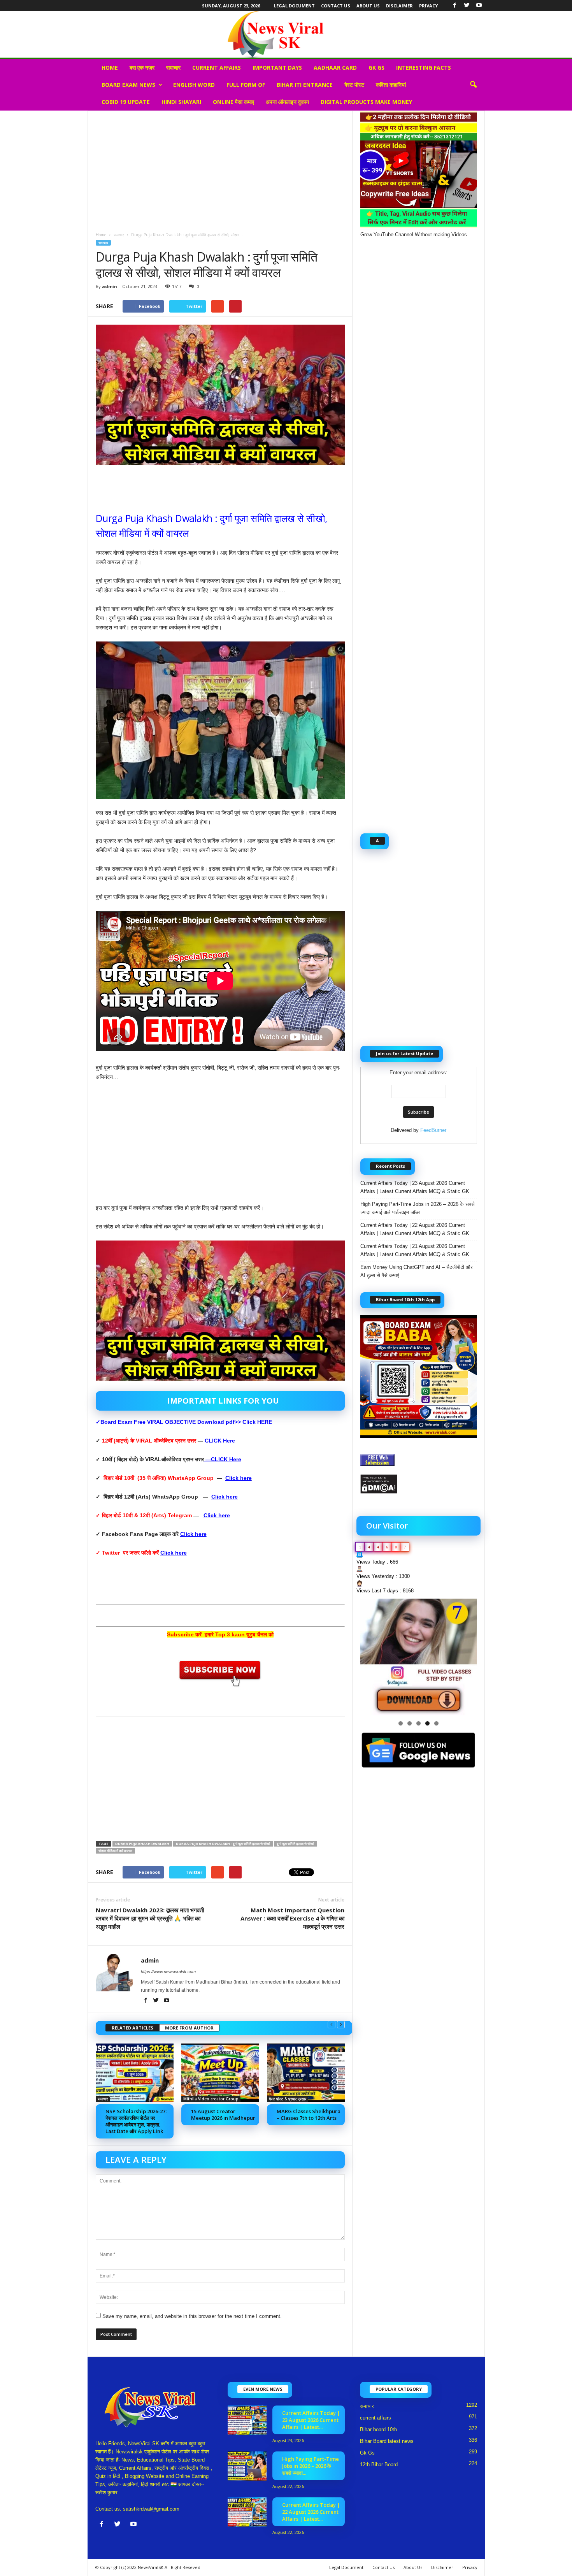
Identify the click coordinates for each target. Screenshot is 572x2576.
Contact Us (336, 6)
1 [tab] (401, 1723)
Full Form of (246, 85)
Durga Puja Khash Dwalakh (142, 1844)
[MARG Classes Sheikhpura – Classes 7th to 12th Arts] (306, 2073)
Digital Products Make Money (366, 102)
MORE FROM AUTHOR (189, 2028)
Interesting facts (424, 68)
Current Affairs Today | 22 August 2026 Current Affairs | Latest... (311, 2512)
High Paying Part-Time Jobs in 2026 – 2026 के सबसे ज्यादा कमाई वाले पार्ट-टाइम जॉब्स (418, 1208)
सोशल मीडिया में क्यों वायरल (115, 1851)
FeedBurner (433, 1130)
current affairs (217, 68)
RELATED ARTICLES (132, 2028)
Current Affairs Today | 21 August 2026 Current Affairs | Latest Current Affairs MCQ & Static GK (415, 1250)
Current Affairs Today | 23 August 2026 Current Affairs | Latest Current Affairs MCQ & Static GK (415, 1187)
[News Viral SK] (286, 34)
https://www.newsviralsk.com (168, 1972)
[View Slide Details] (419, 1657)
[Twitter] (467, 6)
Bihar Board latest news (387, 2441)
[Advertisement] (220, 169)
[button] (473, 85)
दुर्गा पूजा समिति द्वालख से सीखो (295, 1844)
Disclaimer (399, 6)
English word (194, 85)
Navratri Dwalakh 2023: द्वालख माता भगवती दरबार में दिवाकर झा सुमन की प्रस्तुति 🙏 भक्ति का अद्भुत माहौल (150, 1918)
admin (110, 286)
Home (110, 68)
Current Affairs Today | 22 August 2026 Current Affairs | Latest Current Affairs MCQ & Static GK (415, 1229)
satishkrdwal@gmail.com (151, 2509)
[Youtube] (479, 6)
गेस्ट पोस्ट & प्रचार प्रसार (288, 2099)
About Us (368, 6)
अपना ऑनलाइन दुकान (287, 102)
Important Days (277, 68)
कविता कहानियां (391, 85)
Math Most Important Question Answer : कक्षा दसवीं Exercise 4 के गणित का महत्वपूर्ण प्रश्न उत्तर (292, 1918)
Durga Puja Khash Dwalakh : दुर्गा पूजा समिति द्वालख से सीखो (223, 1844)
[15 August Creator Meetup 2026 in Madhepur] (220, 2073)
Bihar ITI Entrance (305, 85)
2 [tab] (410, 1723)
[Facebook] (455, 6)
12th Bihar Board (379, 2464)
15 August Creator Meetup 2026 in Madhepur (223, 2115)
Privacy (428, 6)
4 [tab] (427, 1723)
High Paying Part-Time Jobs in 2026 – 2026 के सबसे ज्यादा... (311, 2466)
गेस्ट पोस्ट (354, 85)
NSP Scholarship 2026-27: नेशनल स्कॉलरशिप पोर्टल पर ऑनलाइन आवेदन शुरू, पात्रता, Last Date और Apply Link (136, 2121)
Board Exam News (128, 85)
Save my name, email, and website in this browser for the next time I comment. (192, 2316)
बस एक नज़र (142, 68)
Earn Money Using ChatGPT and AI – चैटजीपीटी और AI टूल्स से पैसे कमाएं (417, 1271)
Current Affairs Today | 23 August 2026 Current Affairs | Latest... (311, 2420)
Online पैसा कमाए (233, 102)
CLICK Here (220, 1441)
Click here (239, 1478)
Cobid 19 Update (126, 102)
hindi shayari (181, 102)
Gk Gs (376, 68)
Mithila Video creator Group (211, 2099)
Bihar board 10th (378, 2429)
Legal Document (294, 6)
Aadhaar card (335, 68)
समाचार (173, 68)
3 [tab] (418, 1723)
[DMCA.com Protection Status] (419, 1484)
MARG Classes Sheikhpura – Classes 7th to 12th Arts (309, 2115)
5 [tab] (436, 1723)
